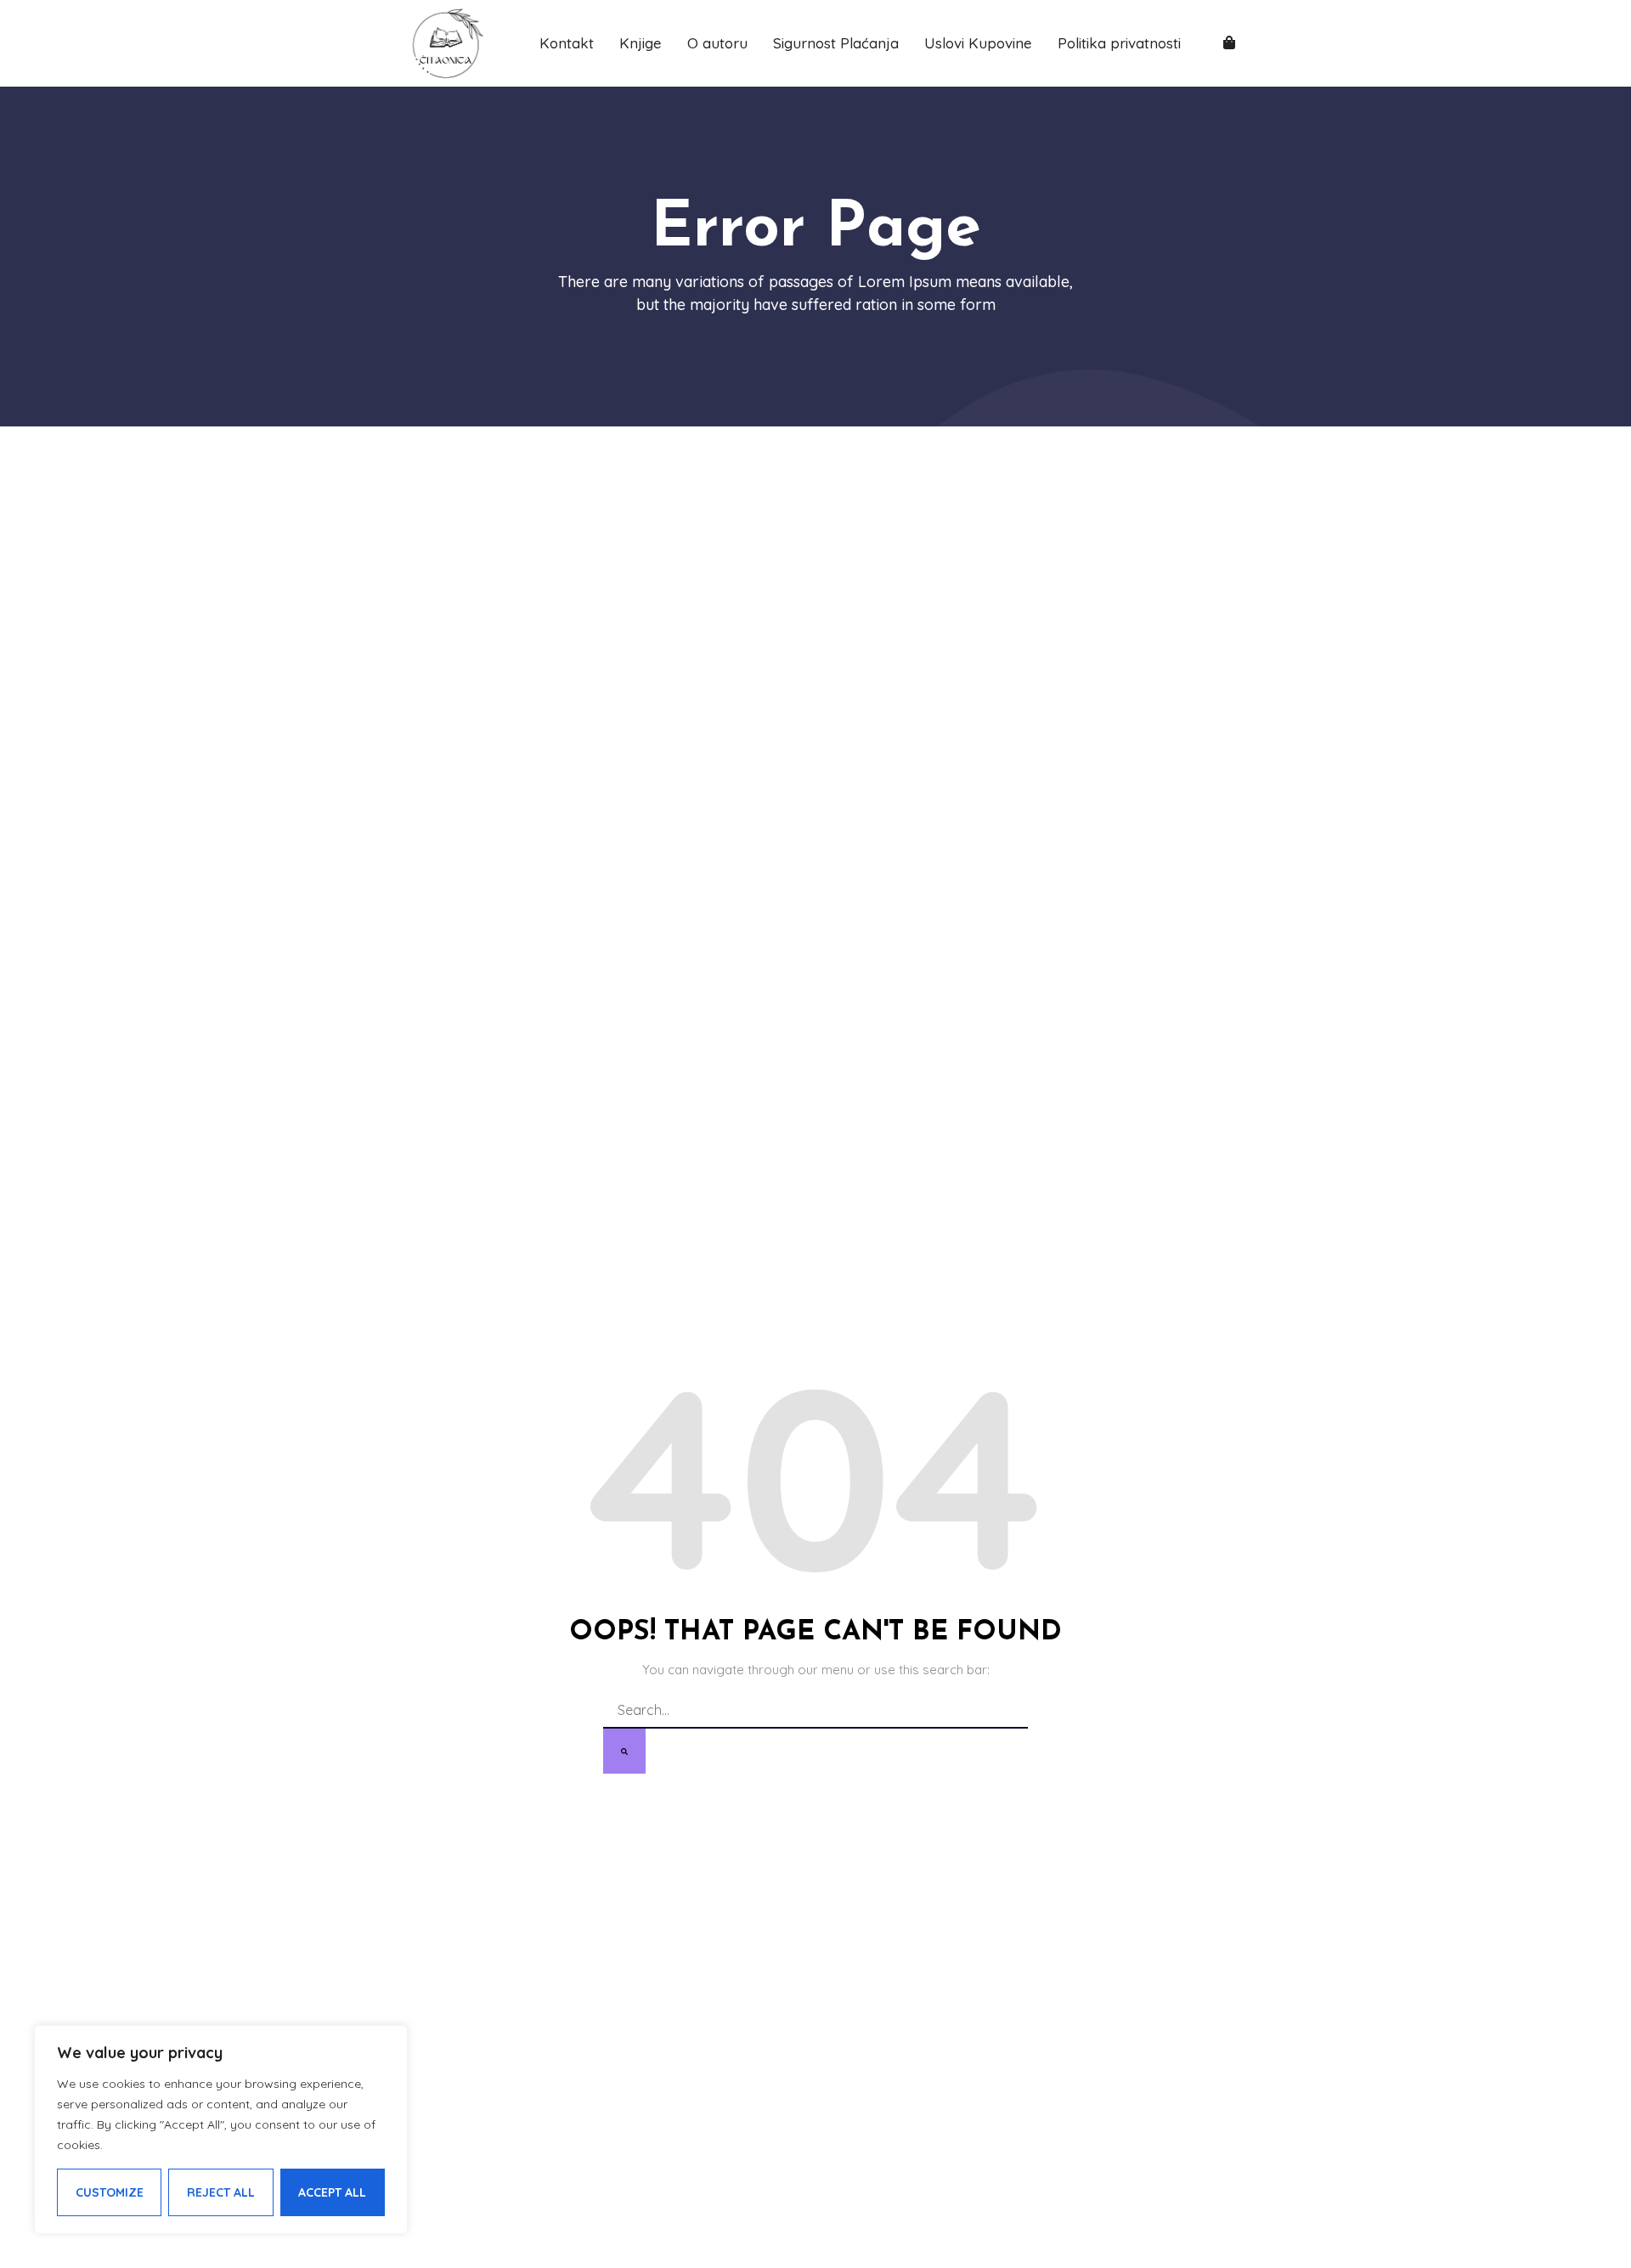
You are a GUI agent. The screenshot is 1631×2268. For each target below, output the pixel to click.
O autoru (717, 43)
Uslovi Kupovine (978, 43)
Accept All (332, 2192)
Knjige (641, 43)
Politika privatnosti (1119, 43)
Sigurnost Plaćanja (836, 43)
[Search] (624, 1751)
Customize (110, 2192)
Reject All (221, 2192)
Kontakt (567, 43)
